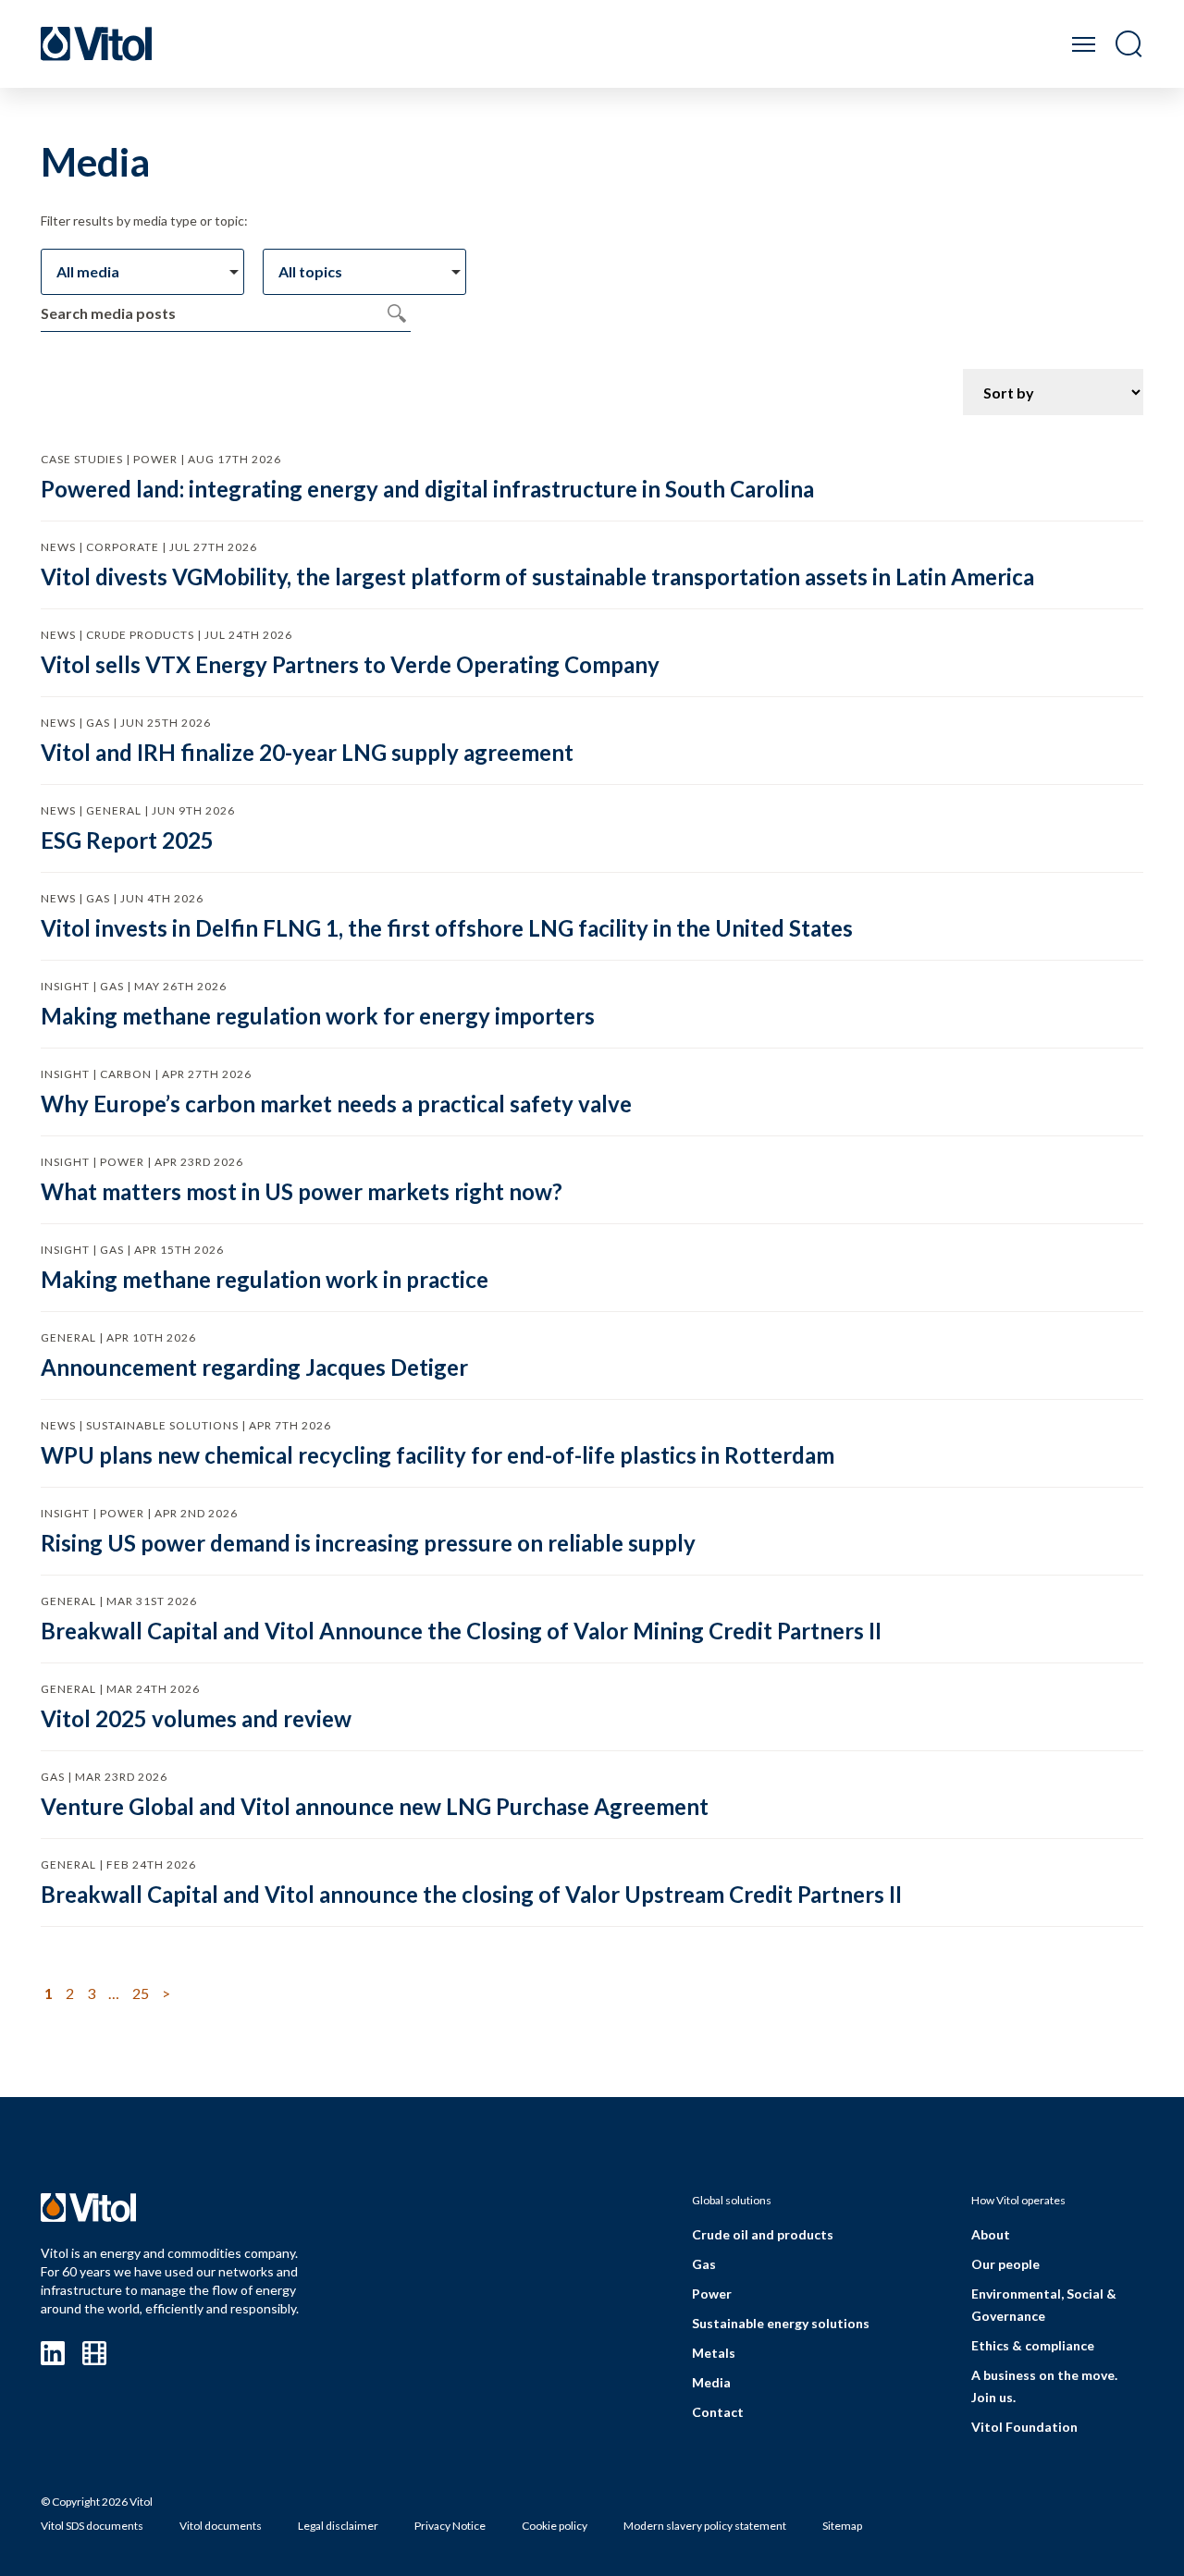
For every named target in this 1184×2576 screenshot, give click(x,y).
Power (712, 2294)
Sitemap (842, 2526)
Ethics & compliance (1033, 2345)
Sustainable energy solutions (781, 2323)
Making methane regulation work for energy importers (318, 1016)
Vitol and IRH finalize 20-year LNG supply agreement (307, 752)
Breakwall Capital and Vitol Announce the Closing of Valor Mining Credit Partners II (461, 1631)
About (991, 2234)
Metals (714, 2353)
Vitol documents (221, 2526)
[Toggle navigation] (1084, 44)
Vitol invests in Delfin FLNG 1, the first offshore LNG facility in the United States (447, 928)
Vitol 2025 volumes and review (196, 1718)
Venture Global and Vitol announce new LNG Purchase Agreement (375, 1806)
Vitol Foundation (1024, 2427)
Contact (718, 2412)
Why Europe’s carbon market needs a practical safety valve (336, 1104)
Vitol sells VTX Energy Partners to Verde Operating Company (350, 664)
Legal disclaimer (338, 2526)
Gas (704, 2264)
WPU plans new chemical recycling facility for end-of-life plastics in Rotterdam (438, 1455)
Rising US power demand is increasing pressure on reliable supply (368, 1543)
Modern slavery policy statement (705, 2526)
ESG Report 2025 (127, 840)
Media (711, 2382)
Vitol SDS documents (92, 2526)
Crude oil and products (763, 2234)
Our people (1005, 2264)
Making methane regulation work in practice (265, 1279)
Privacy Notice (450, 2526)
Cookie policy (555, 2526)
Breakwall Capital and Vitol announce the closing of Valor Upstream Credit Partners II (471, 1894)
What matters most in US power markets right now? (302, 1191)
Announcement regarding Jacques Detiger (254, 1367)
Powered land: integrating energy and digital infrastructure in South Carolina (427, 489)
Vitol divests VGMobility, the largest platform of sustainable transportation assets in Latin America (537, 577)
